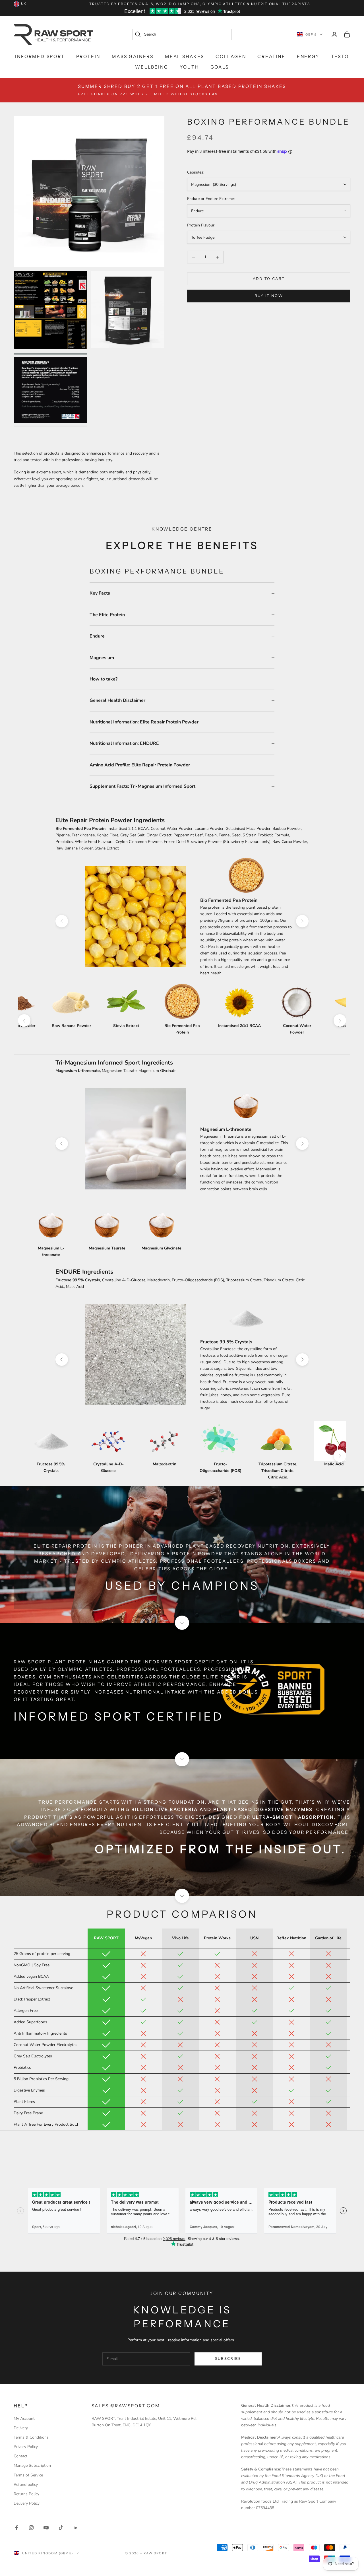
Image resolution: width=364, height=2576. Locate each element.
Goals (220, 67)
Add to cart (269, 279)
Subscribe (228, 2359)
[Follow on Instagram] (31, 2528)
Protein (88, 56)
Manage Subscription (32, 2465)
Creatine (271, 56)
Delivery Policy (27, 2503)
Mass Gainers (133, 56)
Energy (308, 56)
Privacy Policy (26, 2447)
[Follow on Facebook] (16, 2528)
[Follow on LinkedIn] (76, 2528)
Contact (20, 2456)
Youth (189, 67)
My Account (24, 2419)
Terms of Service (28, 2475)
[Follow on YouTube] (46, 2528)
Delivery (21, 2428)
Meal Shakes (185, 56)
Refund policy (26, 2485)
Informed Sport (40, 56)
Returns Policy (26, 2494)
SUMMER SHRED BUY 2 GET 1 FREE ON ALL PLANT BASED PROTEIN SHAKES (182, 90)
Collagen (231, 56)
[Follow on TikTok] (61, 2528)
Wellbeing (152, 67)
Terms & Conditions (31, 2437)
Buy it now (269, 296)
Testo (340, 56)
